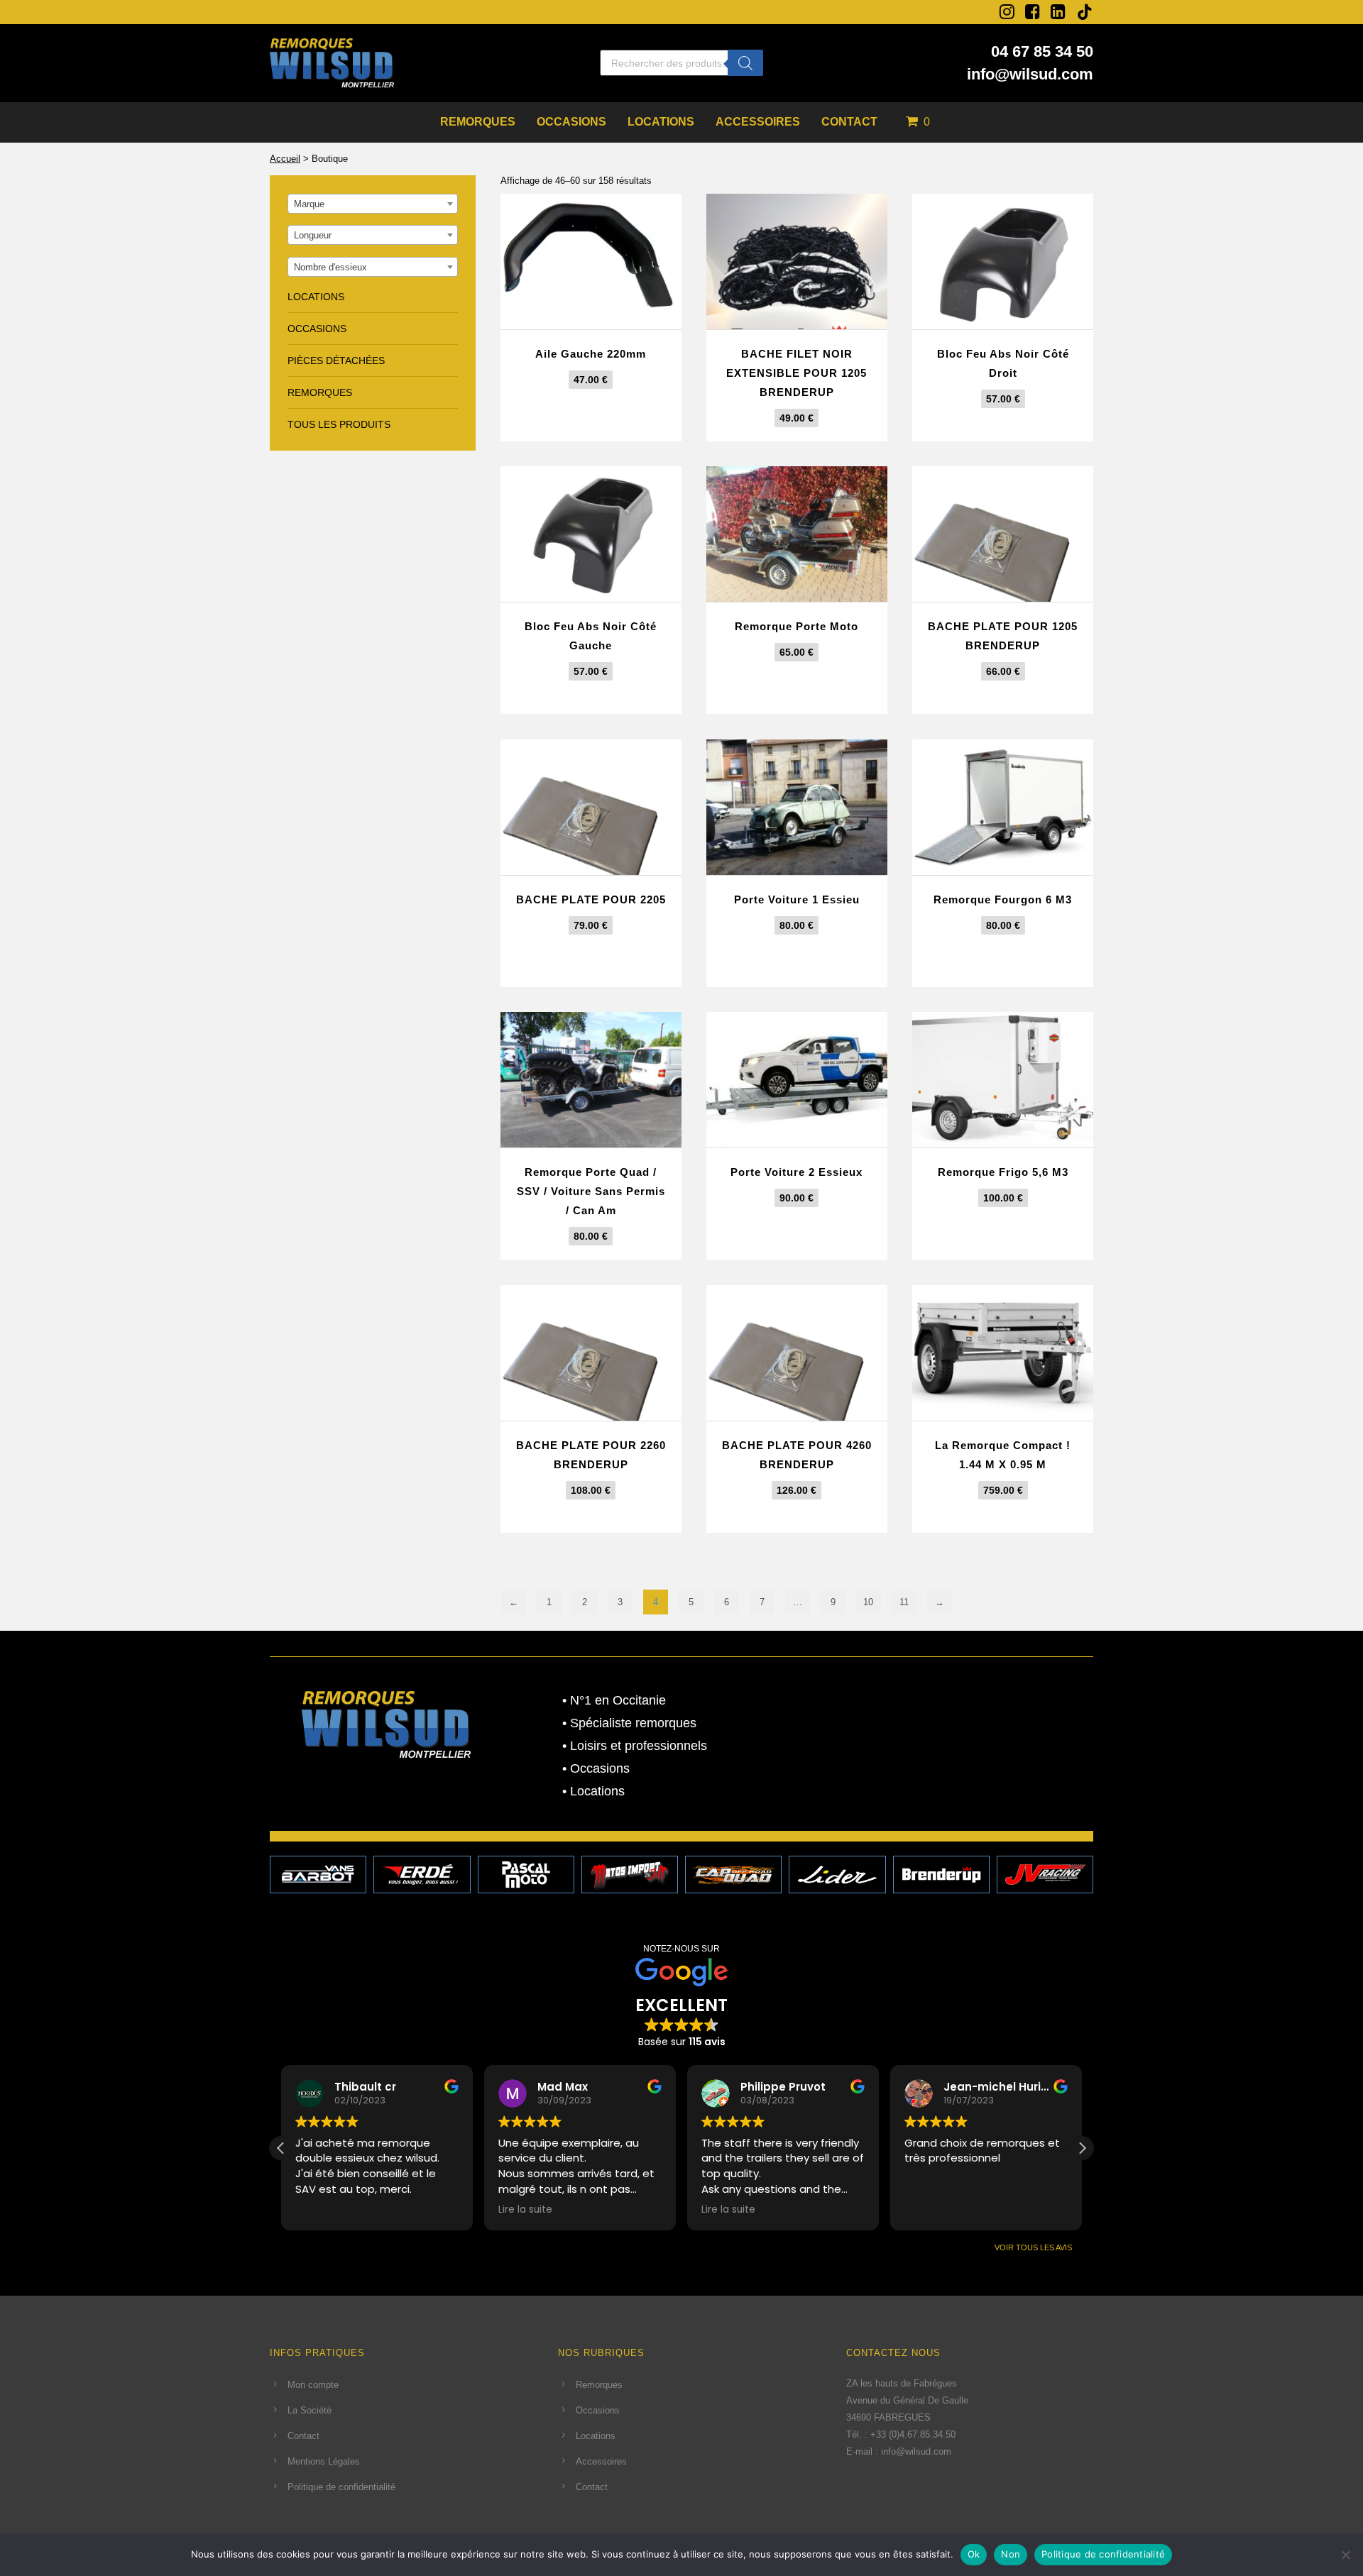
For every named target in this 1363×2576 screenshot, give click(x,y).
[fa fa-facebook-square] (1033, 11)
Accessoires (758, 122)
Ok (974, 2554)
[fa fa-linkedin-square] (1058, 11)
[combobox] (373, 204)
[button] (1082, 2148)
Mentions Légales (324, 2461)
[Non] (1345, 2555)
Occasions (571, 122)
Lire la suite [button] (525, 2210)
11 (904, 1602)
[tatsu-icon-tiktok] (1085, 12)
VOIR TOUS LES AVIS (1033, 2247)
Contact (849, 122)
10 (868, 1602)
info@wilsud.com (1030, 74)
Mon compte (313, 2385)
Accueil (285, 159)
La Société (310, 2410)
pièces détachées (336, 360)
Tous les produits (339, 424)
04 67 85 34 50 (1042, 51)
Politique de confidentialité (341, 2487)
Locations (661, 122)
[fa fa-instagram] (1007, 11)
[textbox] (373, 204)
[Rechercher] (745, 63)
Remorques (478, 122)
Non (1011, 2554)
